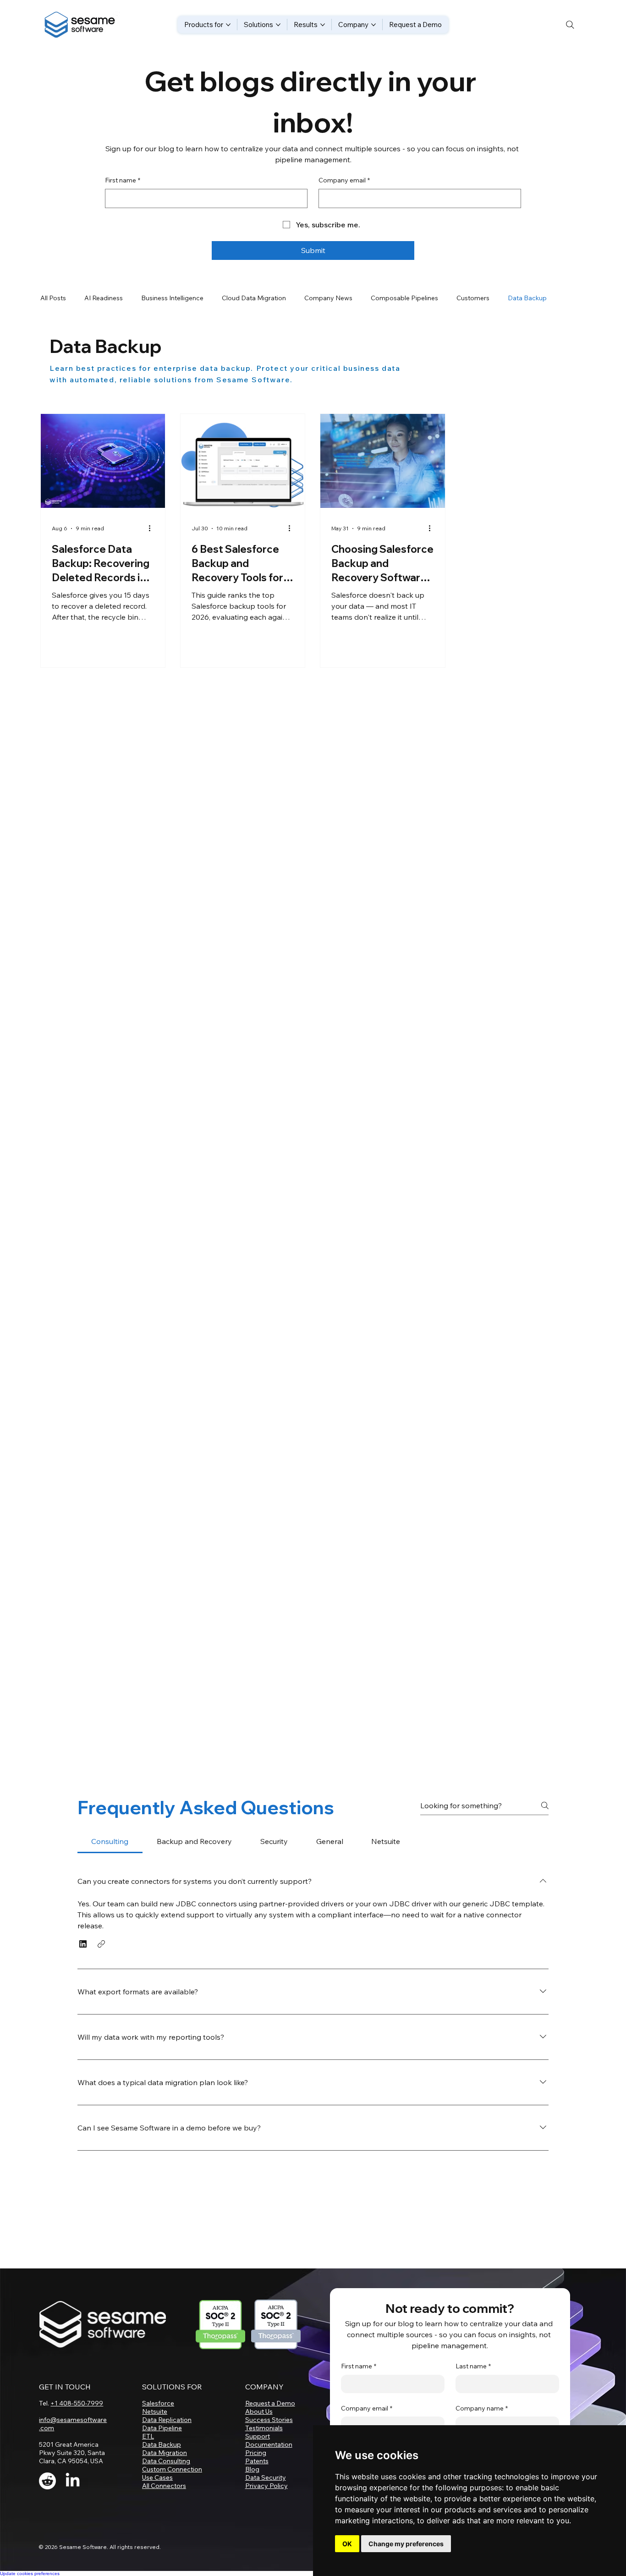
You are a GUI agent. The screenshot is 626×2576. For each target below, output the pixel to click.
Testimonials (264, 2449)
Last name (473, 2387)
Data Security (266, 2499)
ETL (148, 2457)
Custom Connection (172, 2490)
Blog (252, 2490)
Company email (344, 180)
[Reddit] (47, 2502)
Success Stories (269, 2441)
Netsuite (155, 2433)
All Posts (53, 298)
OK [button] (347, 2544)
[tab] (110, 1862)
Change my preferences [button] (406, 2544)
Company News (328, 298)
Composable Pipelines (404, 298)
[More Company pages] (373, 25)
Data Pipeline (162, 2449)
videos (143, 2053)
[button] (83, 1965)
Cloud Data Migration (254, 298)
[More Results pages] (323, 25)
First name (123, 180)
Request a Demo (270, 2424)
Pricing (256, 2474)
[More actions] (153, 528)
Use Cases (157, 2499)
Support (258, 2457)
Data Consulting (166, 2482)
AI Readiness (104, 298)
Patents (257, 2482)
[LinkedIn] (73, 2502)
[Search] (570, 25)
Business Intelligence (172, 298)
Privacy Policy (266, 2507)
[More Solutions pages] (278, 25)
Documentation (269, 2466)
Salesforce (158, 2424)
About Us (259, 2433)
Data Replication (167, 2441)
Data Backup (527, 298)
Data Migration (165, 2474)
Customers (473, 298)
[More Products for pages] (228, 25)
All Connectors (164, 2507)
